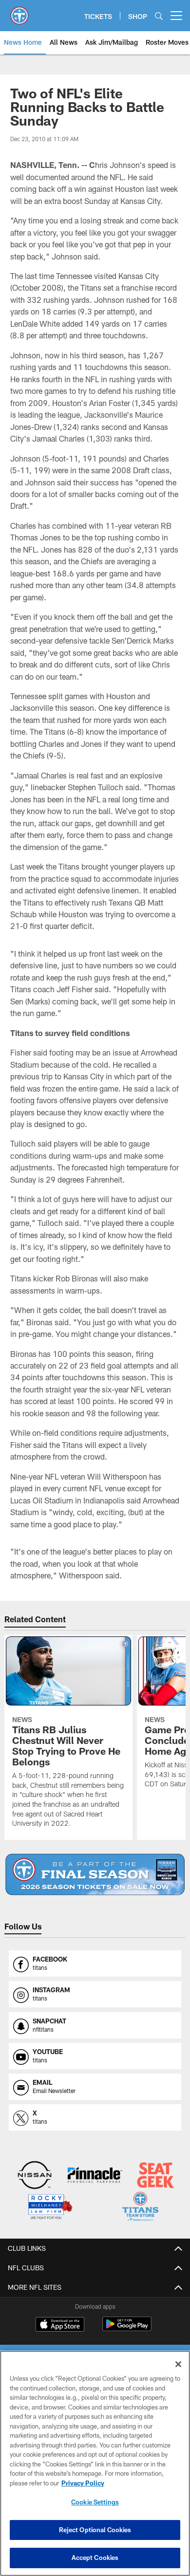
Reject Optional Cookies (95, 2530)
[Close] (178, 2364)
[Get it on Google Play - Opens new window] (127, 2329)
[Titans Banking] (95, 2176)
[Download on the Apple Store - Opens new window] (60, 2325)
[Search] (159, 16)
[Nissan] (35, 2176)
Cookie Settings (95, 2502)
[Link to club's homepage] (19, 12)
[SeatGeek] (156, 2176)
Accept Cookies (95, 2557)
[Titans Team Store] (141, 2208)
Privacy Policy (83, 2483)
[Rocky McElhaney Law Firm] (50, 2208)
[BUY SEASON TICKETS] (95, 1874)
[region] (95, 2463)
